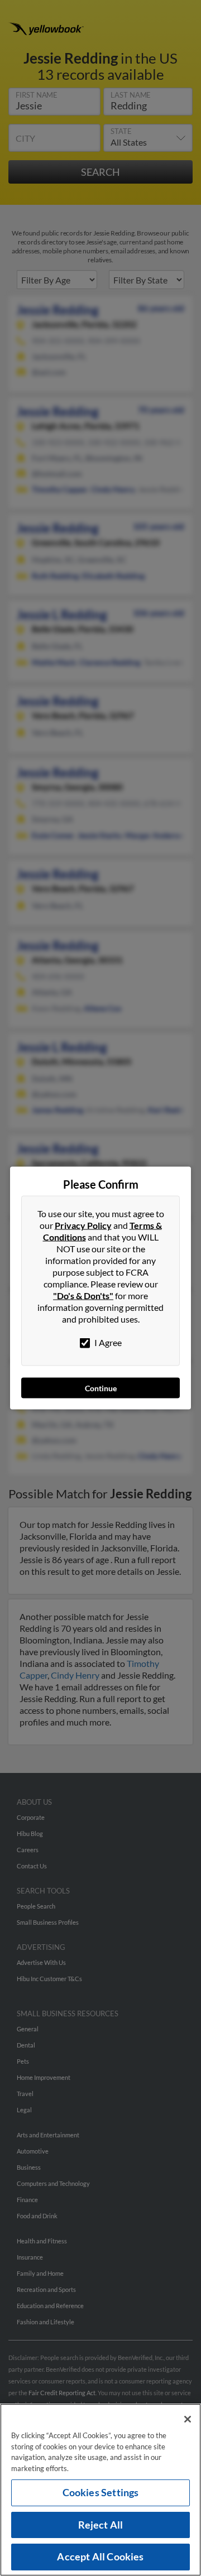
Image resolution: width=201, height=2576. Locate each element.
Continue (101, 1388)
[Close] (188, 2419)
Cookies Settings (101, 2492)
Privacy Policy (83, 1225)
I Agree (107, 1342)
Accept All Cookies (100, 2556)
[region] (100, 2490)
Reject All (101, 2525)
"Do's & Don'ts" (83, 1296)
